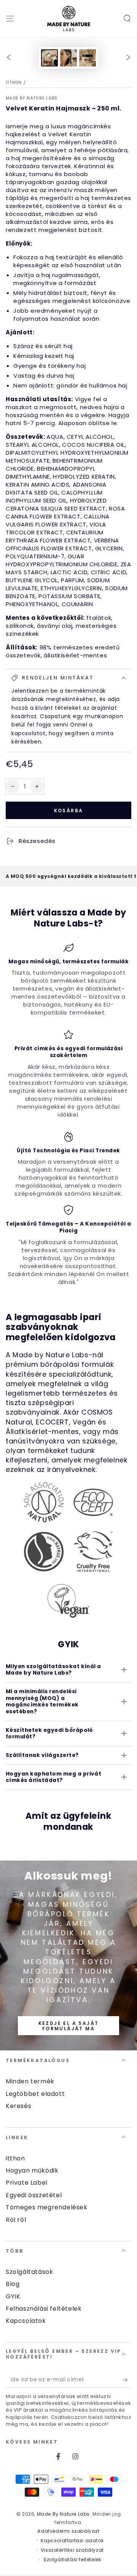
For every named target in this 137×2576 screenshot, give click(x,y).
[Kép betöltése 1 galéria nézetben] (49, 58)
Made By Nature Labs (32, 98)
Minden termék (30, 2081)
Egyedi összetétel (34, 2195)
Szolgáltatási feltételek (72, 2560)
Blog (13, 2284)
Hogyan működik (32, 2170)
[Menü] (10, 19)
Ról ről (16, 2220)
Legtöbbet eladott (35, 2094)
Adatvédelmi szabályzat (68, 2531)
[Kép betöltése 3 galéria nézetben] (88, 58)
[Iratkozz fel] (127, 2380)
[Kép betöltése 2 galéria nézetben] (68, 58)
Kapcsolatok (26, 2321)
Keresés (18, 2106)
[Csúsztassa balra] (9, 58)
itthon (14, 83)
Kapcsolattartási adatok (72, 2541)
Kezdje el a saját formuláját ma (69, 2026)
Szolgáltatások (29, 2272)
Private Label (27, 2183)
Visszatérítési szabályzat (72, 2550)
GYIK (13, 2296)
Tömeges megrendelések (47, 2207)
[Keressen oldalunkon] (127, 19)
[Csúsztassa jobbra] (128, 58)
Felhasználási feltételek (44, 2309)
